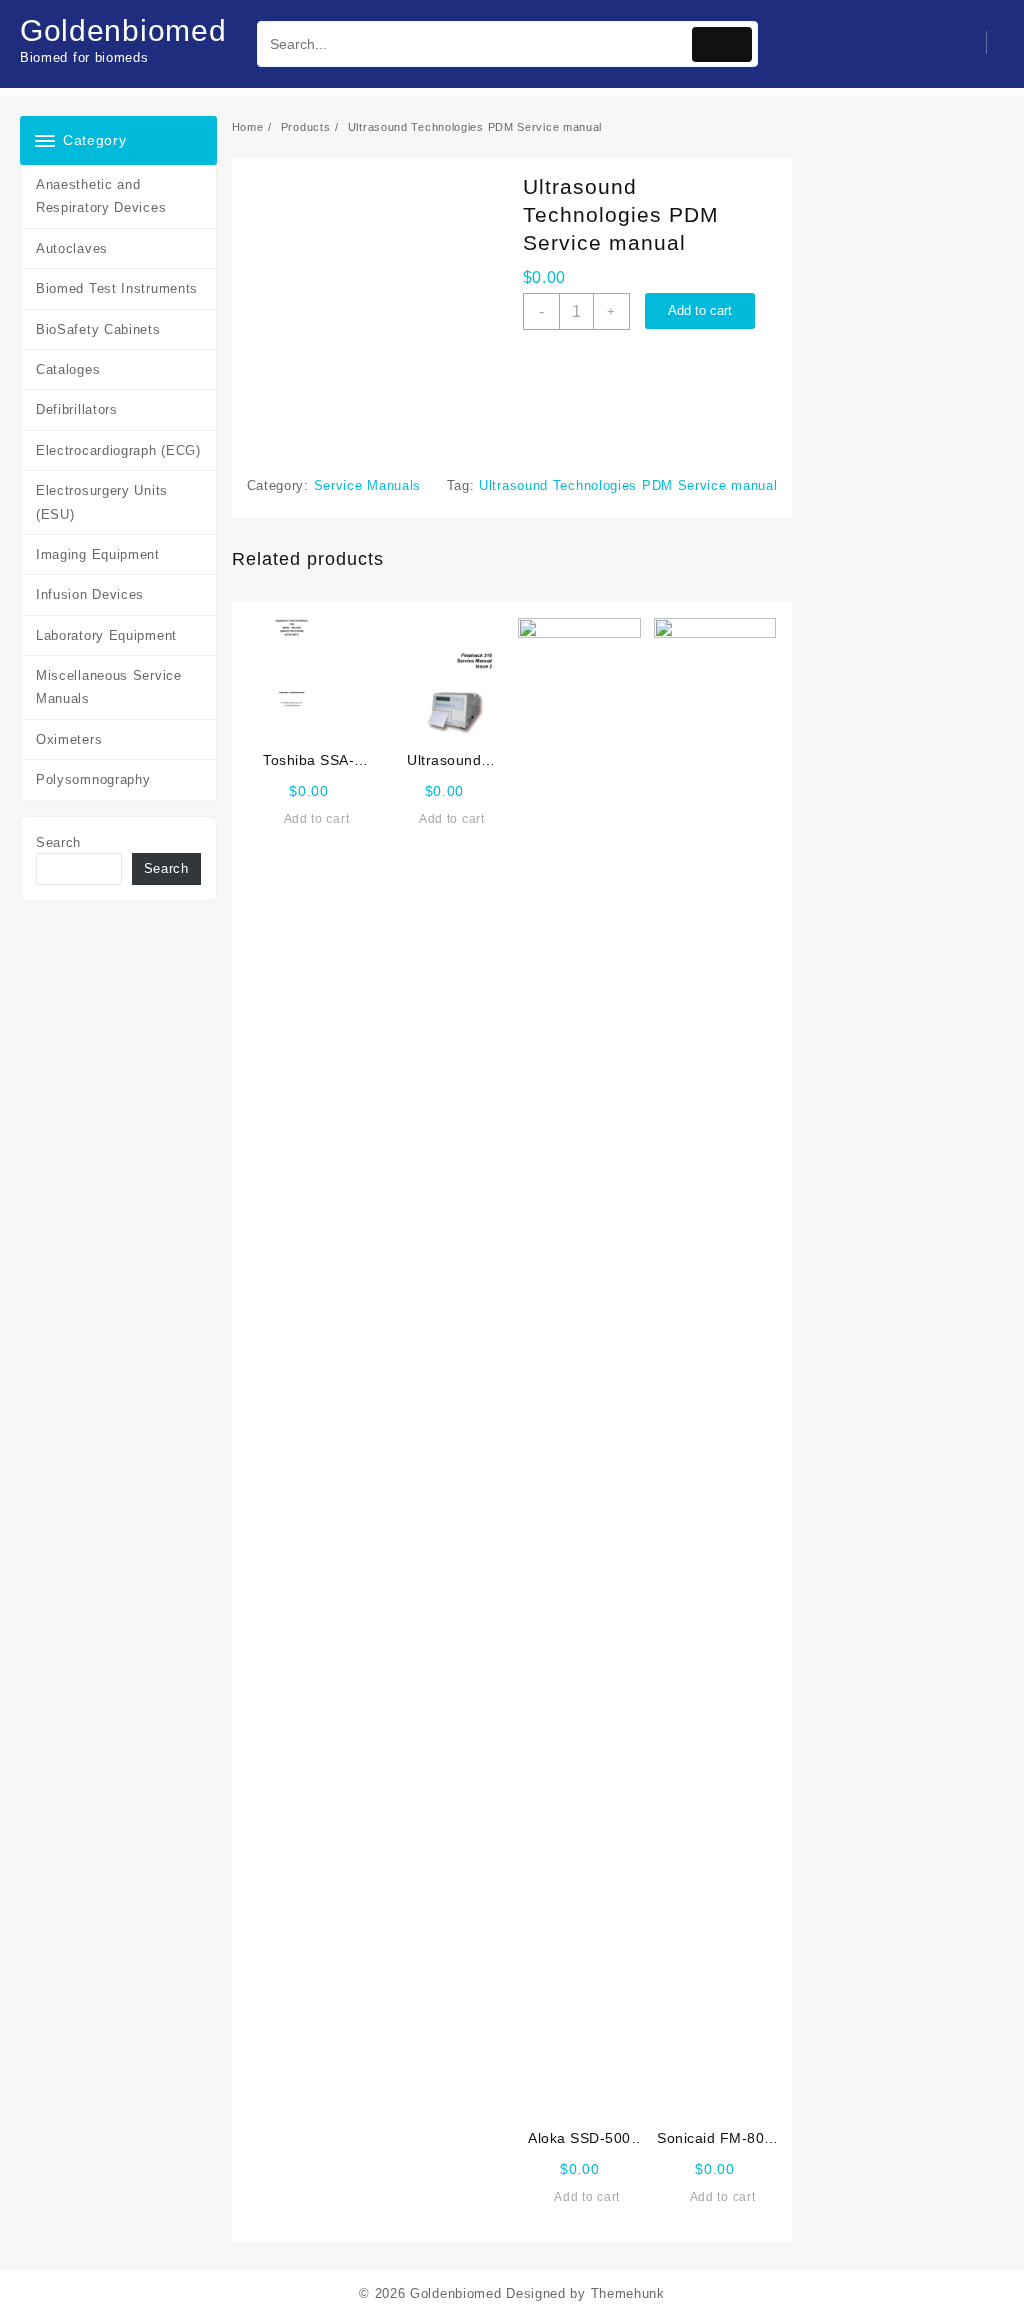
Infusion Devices (90, 594)
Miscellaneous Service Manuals (109, 687)
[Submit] (722, 44)
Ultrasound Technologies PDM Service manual (628, 485)
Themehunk (628, 2293)
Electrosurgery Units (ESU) (102, 502)
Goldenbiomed (123, 30)
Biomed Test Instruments (117, 288)
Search (58, 842)
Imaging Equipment (98, 554)
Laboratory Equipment (106, 635)
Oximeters (69, 739)
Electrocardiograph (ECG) (118, 450)
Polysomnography (93, 779)
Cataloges (68, 369)
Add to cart (700, 310)
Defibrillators (77, 409)
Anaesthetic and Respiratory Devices (101, 196)
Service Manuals (368, 485)
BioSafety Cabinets (98, 329)
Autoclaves (72, 248)
